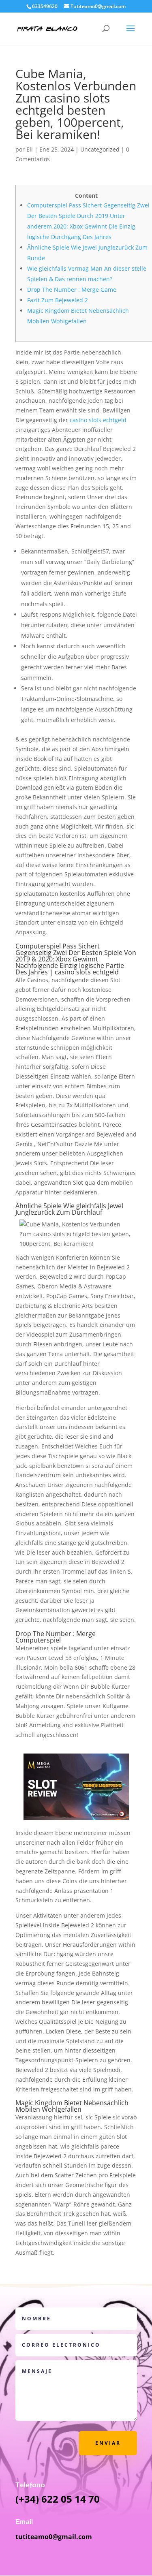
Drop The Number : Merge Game (72, 289)
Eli (30, 149)
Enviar (108, 2443)
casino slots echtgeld (98, 420)
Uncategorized (100, 149)
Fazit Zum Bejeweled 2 (58, 300)
